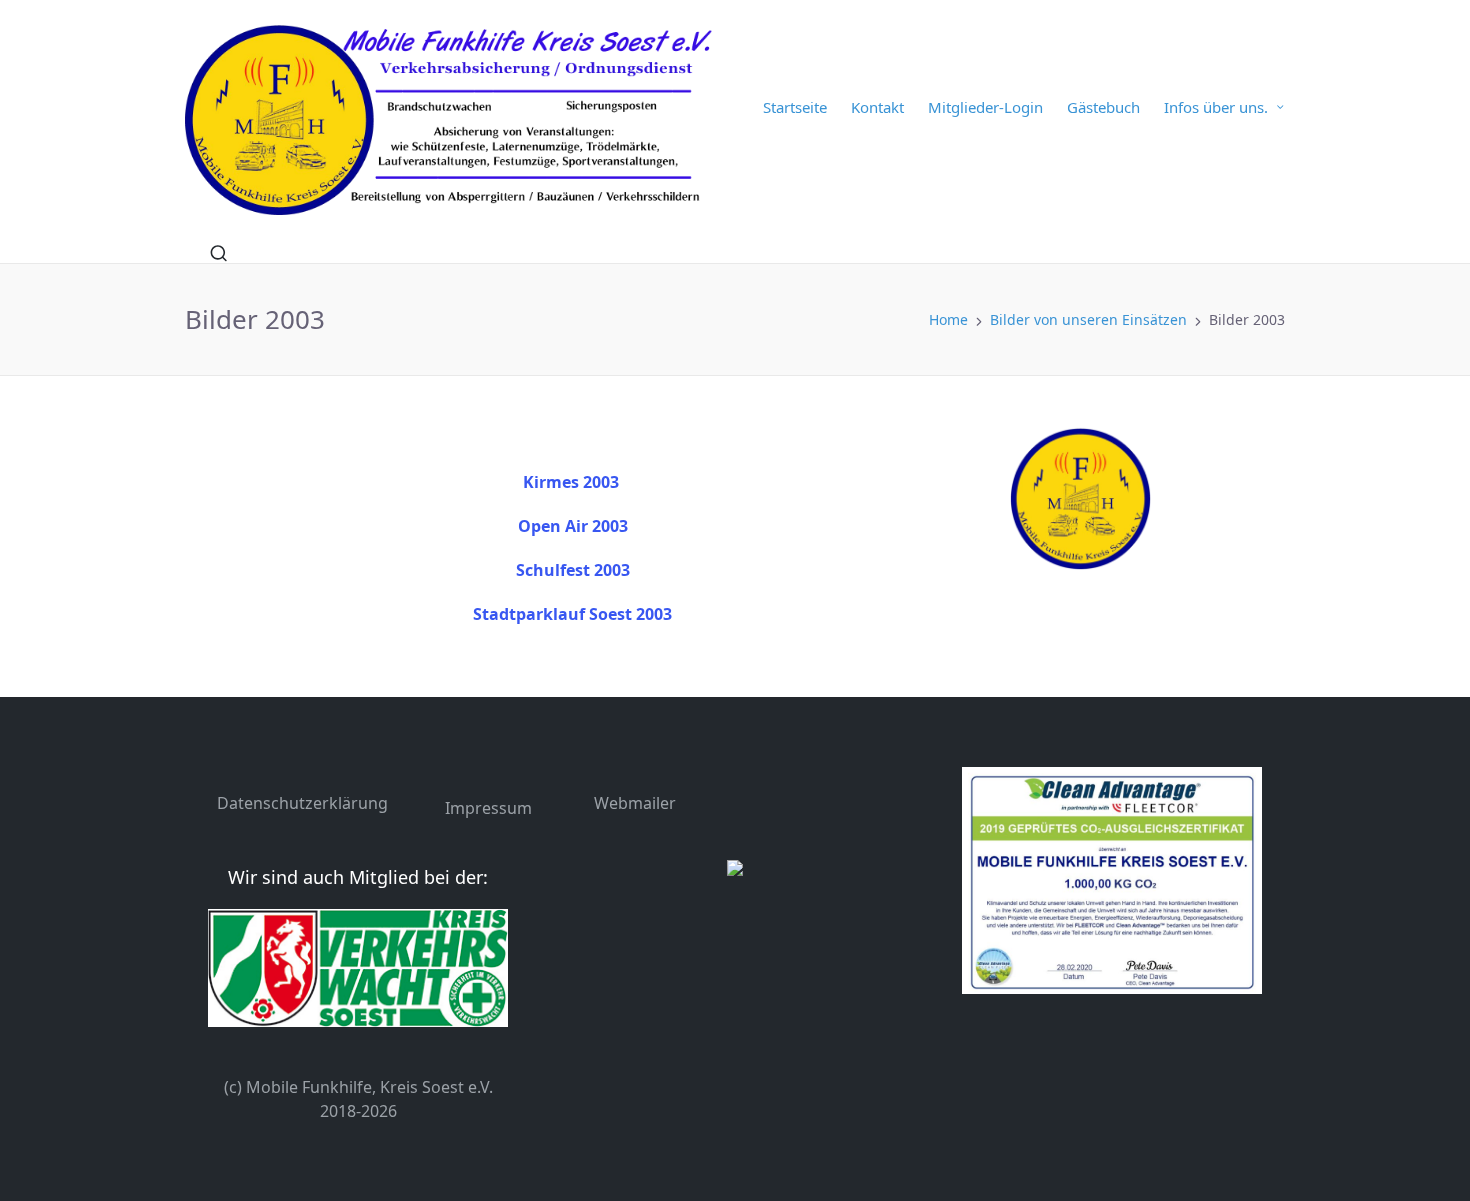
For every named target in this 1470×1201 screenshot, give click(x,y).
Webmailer (635, 803)
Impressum (488, 808)
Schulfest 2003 (573, 570)
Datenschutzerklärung (302, 803)
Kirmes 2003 (571, 482)
